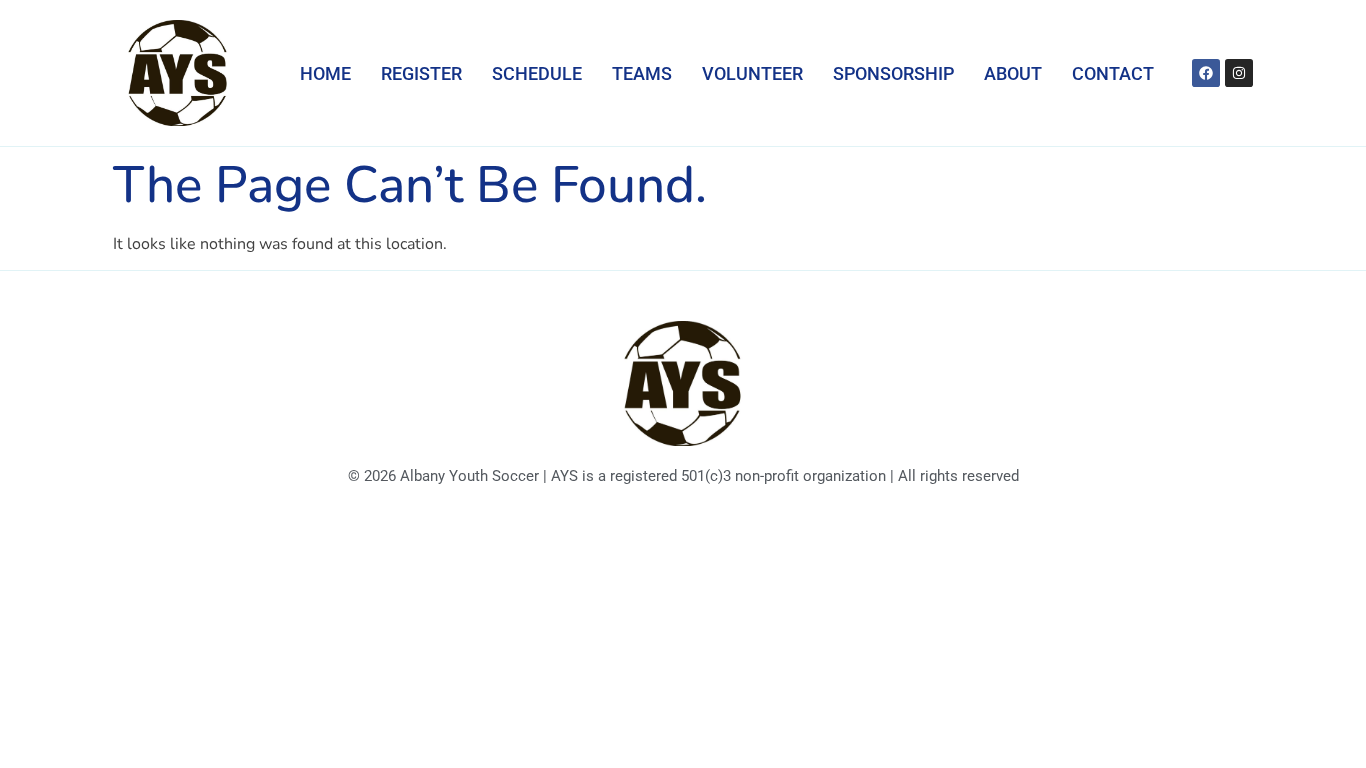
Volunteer (752, 74)
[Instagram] (1239, 73)
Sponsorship (893, 74)
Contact (1113, 74)
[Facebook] (1206, 73)
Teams (642, 74)
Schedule (537, 74)
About (1013, 74)
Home (325, 74)
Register (421, 74)
